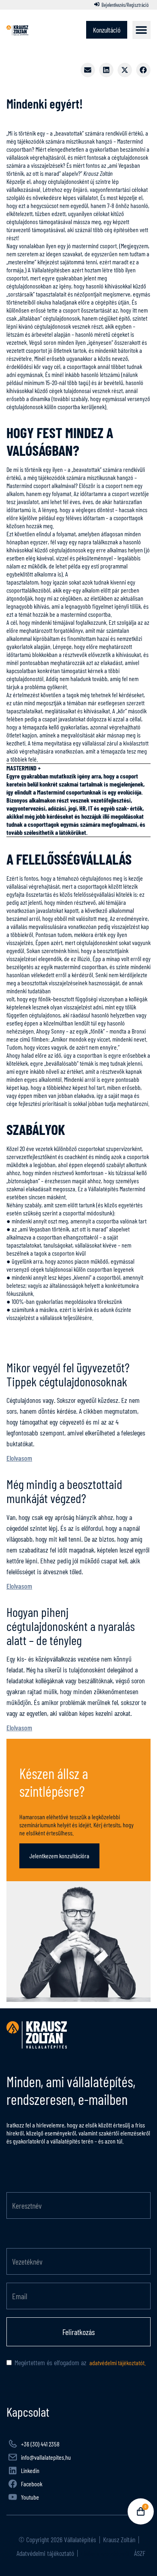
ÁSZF (139, 2553)
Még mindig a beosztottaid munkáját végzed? (64, 1491)
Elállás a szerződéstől (105, 2553)
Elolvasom (19, 1458)
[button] (142, 30)
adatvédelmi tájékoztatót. (117, 2363)
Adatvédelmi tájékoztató (44, 2553)
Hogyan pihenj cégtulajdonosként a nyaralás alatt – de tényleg (71, 1626)
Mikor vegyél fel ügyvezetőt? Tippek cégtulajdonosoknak (68, 1374)
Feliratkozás (78, 2332)
